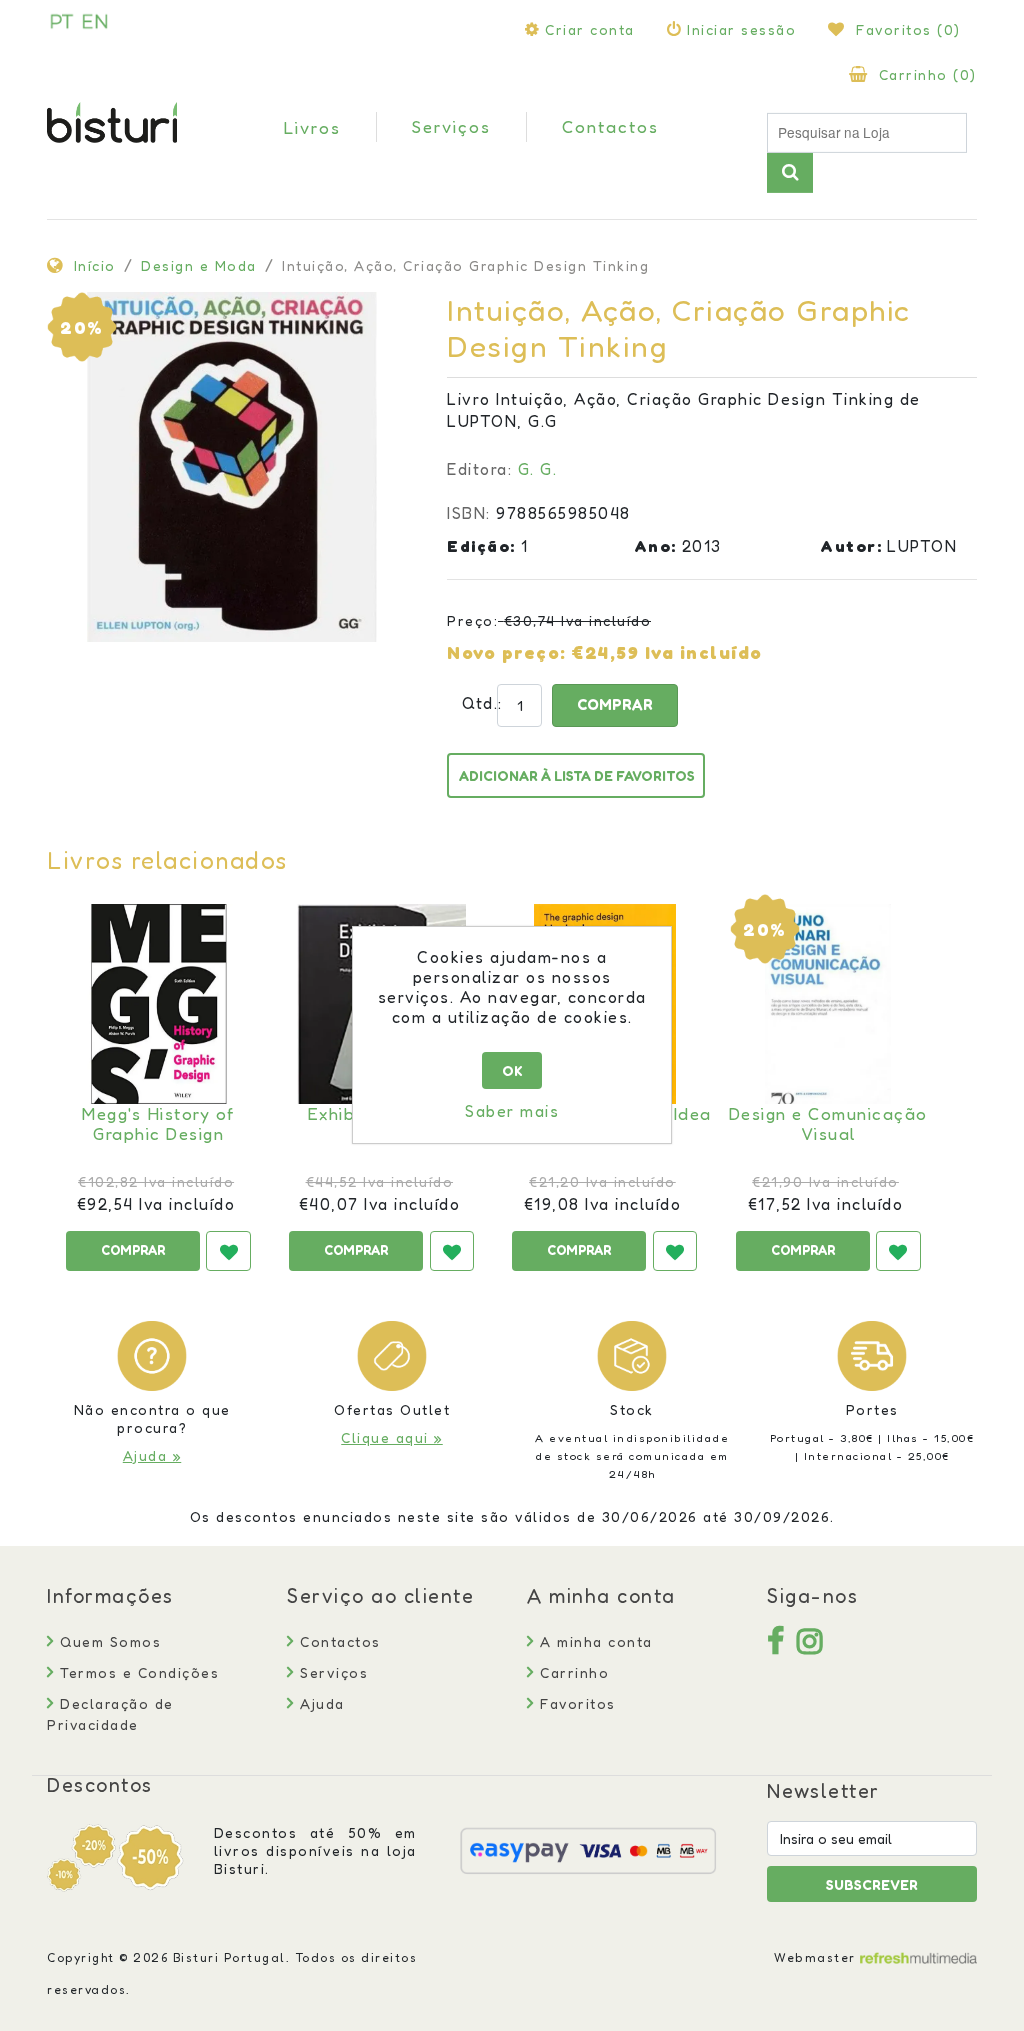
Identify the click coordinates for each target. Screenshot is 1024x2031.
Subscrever (872, 1884)
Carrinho (572, 1672)
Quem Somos (108, 1641)
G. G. (538, 469)
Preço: (472, 620)
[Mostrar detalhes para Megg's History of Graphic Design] (159, 1004)
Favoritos (575, 1703)
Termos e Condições (137, 1672)
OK (512, 1070)
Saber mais (512, 1111)
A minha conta (594, 1641)
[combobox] (867, 133)
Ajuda (320, 1703)
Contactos (338, 1641)
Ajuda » (152, 1455)
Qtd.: (469, 703)
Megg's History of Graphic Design (158, 1124)
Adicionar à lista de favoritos (577, 775)
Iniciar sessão (741, 29)
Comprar (615, 704)
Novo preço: (507, 652)
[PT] (62, 21)
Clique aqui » (392, 1437)
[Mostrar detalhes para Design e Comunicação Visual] (828, 1004)
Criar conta (590, 29)
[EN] (95, 21)
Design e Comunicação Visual (828, 1124)
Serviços (331, 1672)
